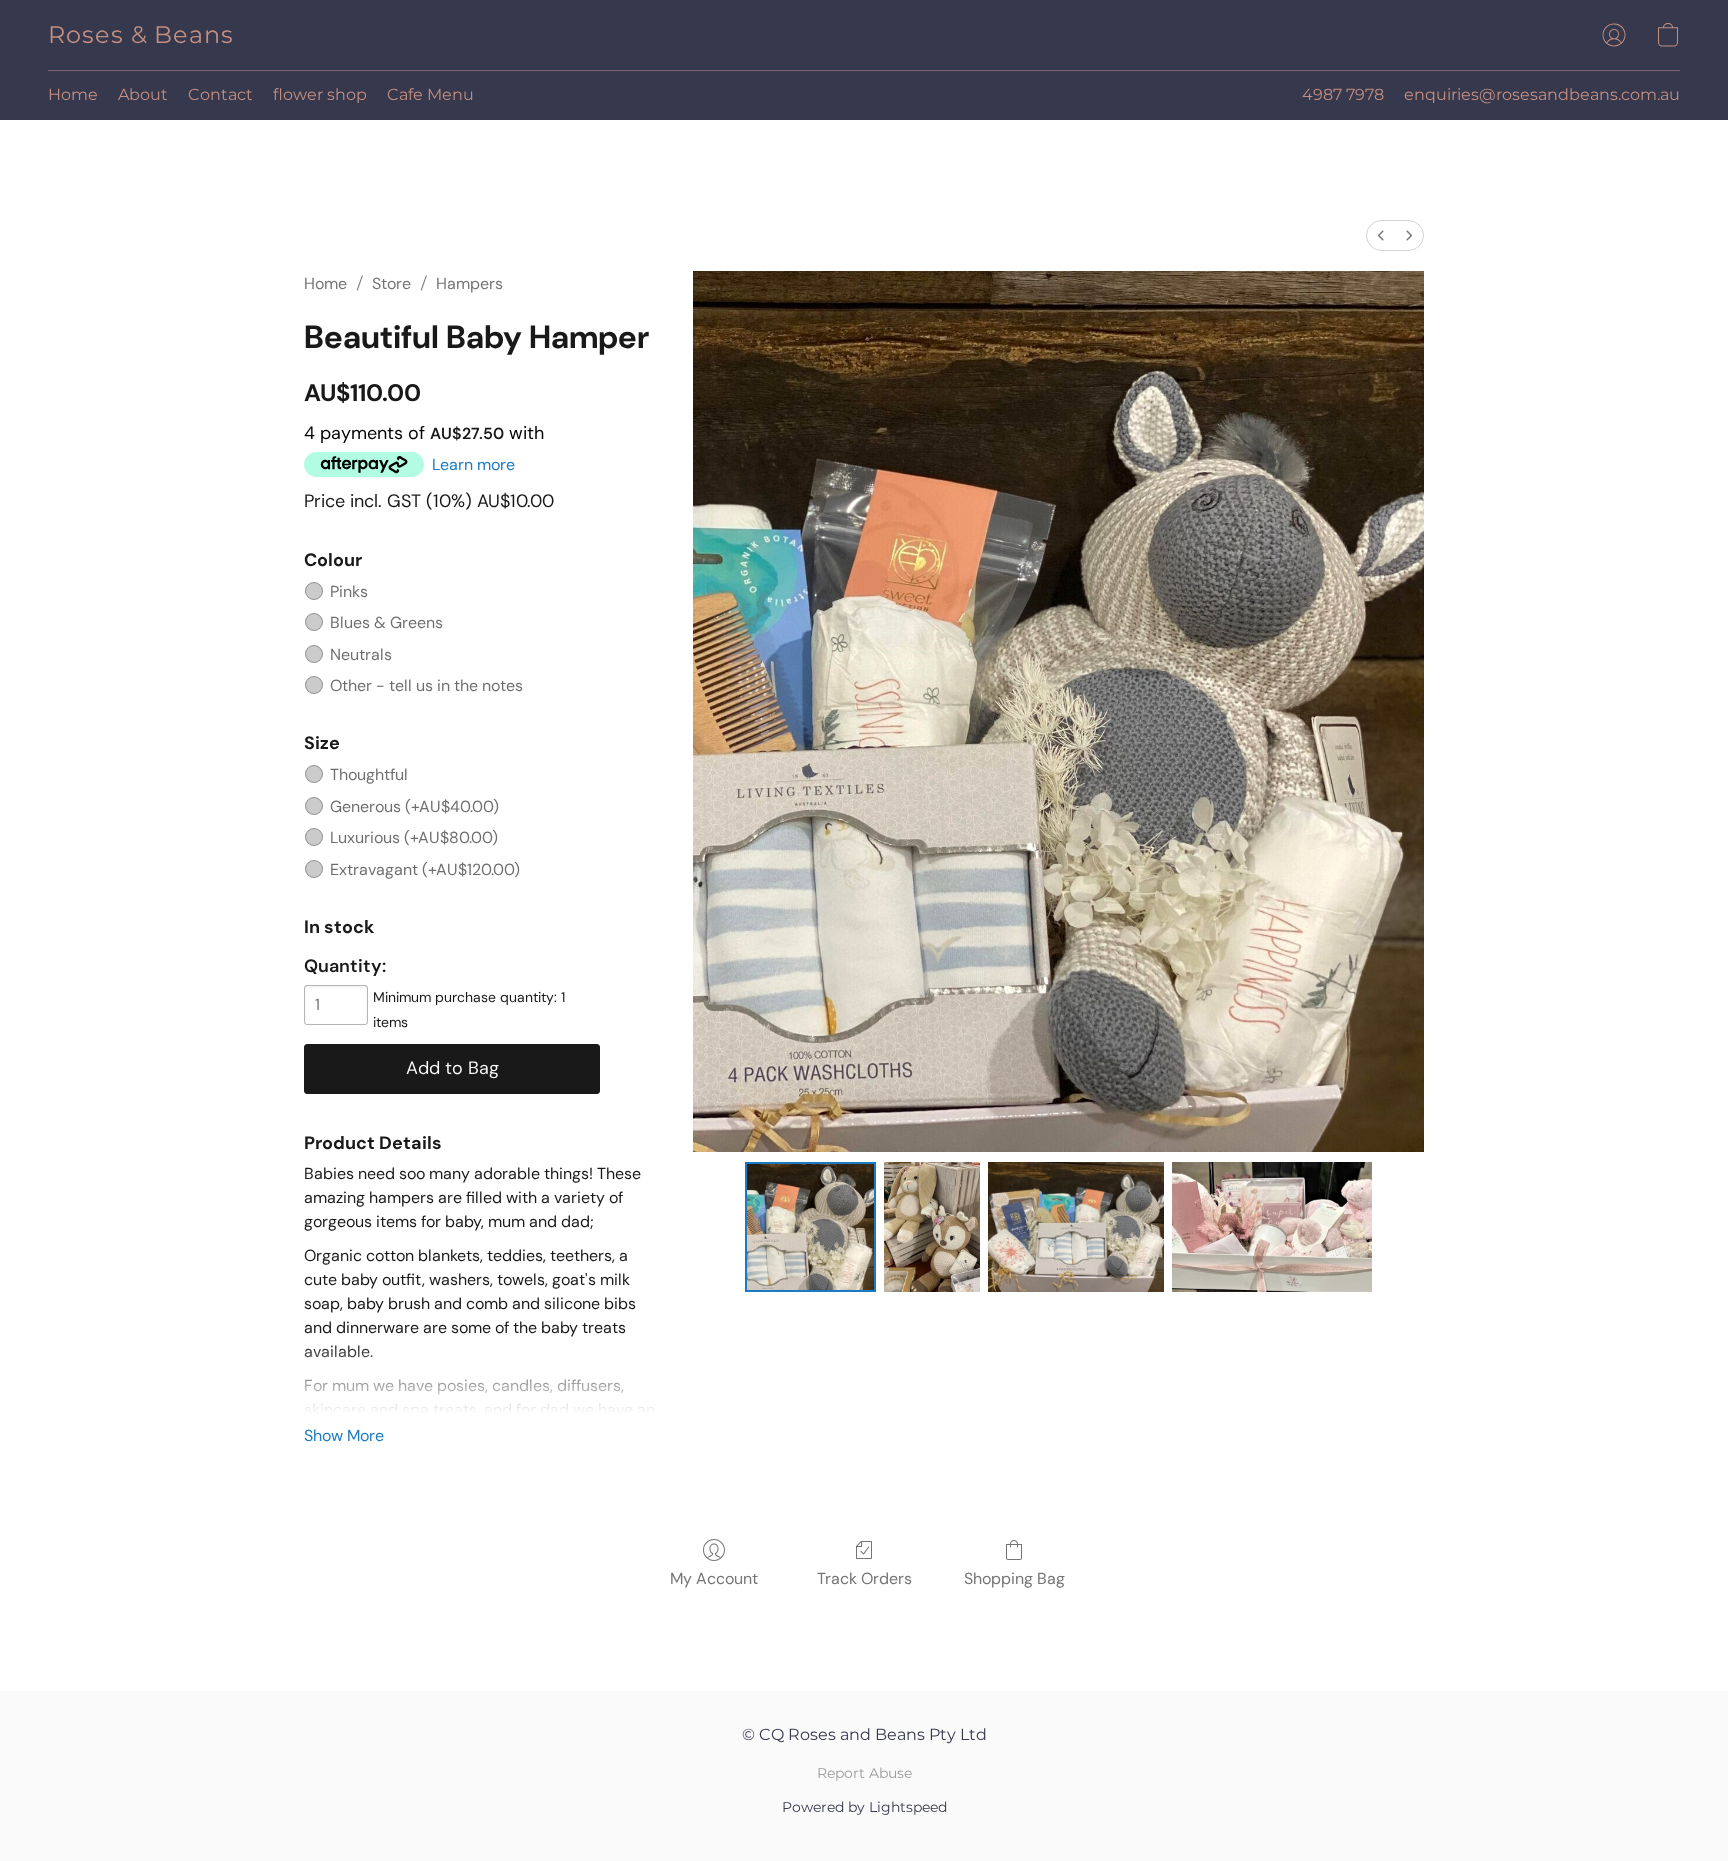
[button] (141, 35)
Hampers (469, 283)
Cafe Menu (430, 94)
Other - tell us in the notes (426, 685)
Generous (414, 806)
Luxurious (414, 837)
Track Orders (864, 1578)
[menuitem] (1381, 235)
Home (73, 94)
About (143, 94)
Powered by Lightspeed (864, 1807)
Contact (220, 94)
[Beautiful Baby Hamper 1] (932, 1227)
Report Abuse (864, 1773)
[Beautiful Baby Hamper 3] (1272, 1227)
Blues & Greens (386, 622)
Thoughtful (369, 774)
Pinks (349, 591)
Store (391, 283)
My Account (714, 1578)
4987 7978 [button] (1343, 94)
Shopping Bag (1014, 1578)
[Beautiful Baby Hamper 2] (1076, 1227)
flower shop (320, 94)
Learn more (473, 464)
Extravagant (425, 869)
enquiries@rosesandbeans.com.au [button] (1542, 94)
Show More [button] (344, 1435)
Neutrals (361, 654)
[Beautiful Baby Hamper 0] (810, 1227)
